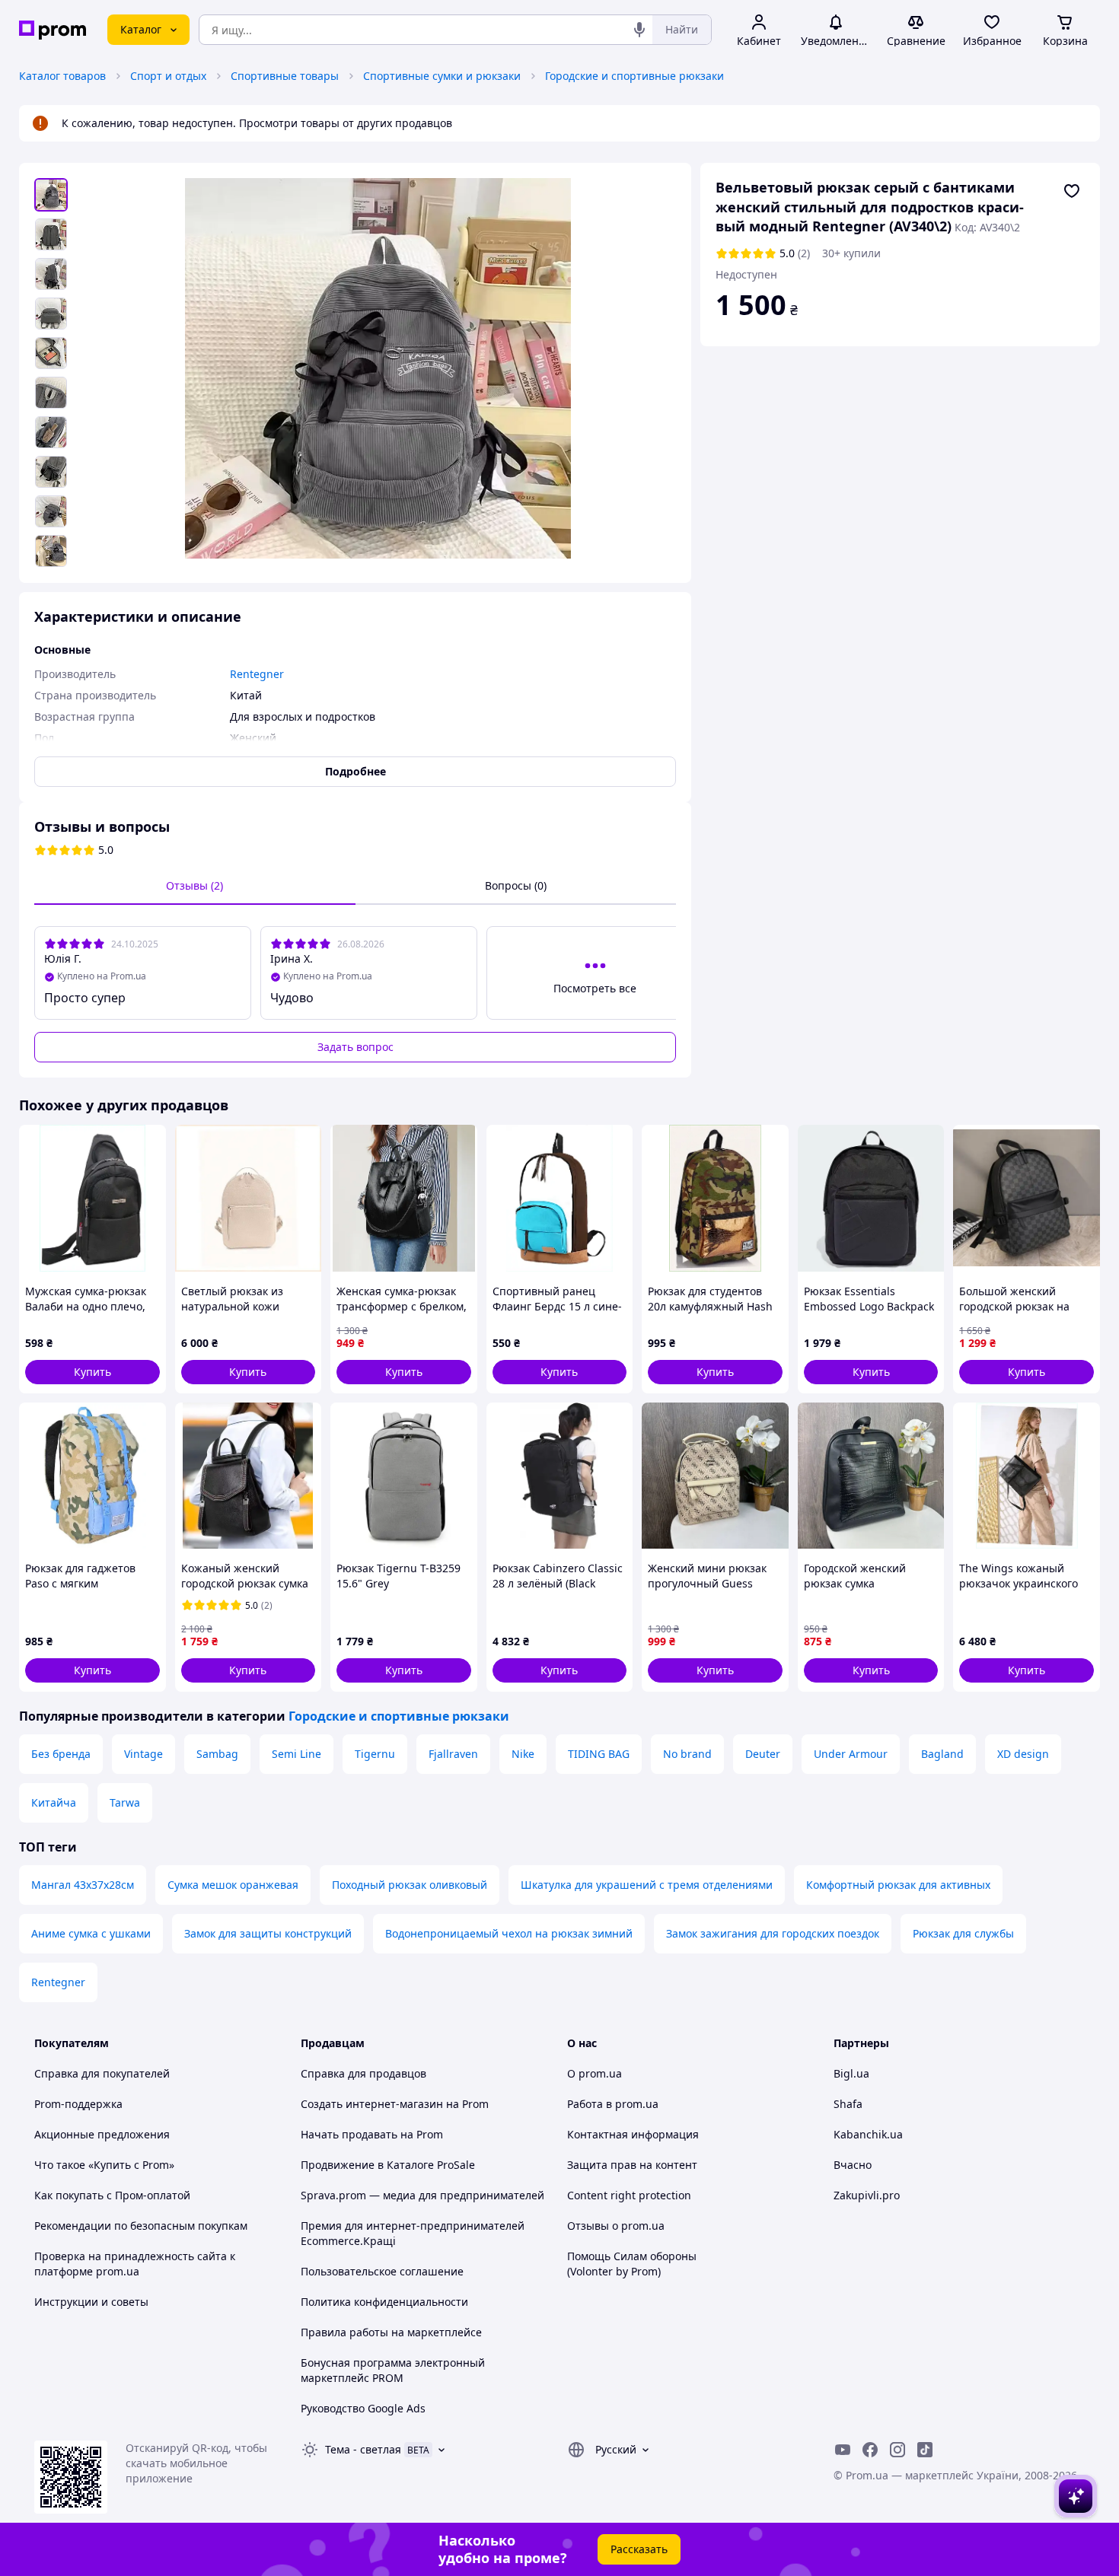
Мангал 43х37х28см (83, 1885)
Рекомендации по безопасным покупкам (141, 2226)
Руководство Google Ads (363, 2408)
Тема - (363, 2449)
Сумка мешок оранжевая (233, 1885)
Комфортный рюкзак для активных (898, 1885)
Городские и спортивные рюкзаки (634, 76)
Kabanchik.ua (868, 2134)
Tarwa (125, 1802)
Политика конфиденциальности (384, 2302)
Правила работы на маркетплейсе (391, 2332)
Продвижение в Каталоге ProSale (388, 2165)
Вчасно (853, 2165)
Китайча (54, 1802)
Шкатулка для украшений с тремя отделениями (647, 1885)
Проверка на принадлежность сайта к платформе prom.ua (135, 2264)
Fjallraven (453, 1754)
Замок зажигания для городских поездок (773, 1933)
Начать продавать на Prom (372, 2134)
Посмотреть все (595, 988)
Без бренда (61, 1754)
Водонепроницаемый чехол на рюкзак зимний (509, 1933)
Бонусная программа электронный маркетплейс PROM (393, 2370)
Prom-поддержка (78, 2104)
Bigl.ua (851, 2073)
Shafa (848, 2104)
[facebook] (870, 2450)
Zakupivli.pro (867, 2195)
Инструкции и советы (91, 2302)
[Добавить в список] (1072, 191)
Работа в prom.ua (613, 2104)
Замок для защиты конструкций (268, 1933)
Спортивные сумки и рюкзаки (442, 76)
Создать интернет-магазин (372, 2104)
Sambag (217, 1754)
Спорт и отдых (168, 76)
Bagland (942, 1754)
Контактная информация (633, 2134)
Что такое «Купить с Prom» (104, 2165)
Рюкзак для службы (963, 1933)
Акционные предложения (102, 2134)
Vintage (143, 1754)
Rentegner (58, 1982)
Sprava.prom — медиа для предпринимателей (422, 2195)
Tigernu (375, 1754)
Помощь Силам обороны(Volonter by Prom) (632, 2264)
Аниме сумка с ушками (91, 1933)
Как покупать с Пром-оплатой (112, 2195)
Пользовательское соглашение (382, 2271)
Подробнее (355, 771)
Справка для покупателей (102, 2073)
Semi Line (296, 1754)
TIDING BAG (599, 1754)
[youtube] (843, 2450)
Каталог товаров (62, 76)
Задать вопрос (355, 1047)
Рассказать (639, 2549)
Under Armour (851, 1754)
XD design (1023, 1754)
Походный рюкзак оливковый (410, 1885)
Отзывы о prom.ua (616, 2226)
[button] (92, 1372)
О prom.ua (595, 2073)
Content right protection (629, 2195)
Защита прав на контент (632, 2165)
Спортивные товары (285, 76)
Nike (523, 1754)
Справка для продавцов (363, 2073)
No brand (687, 1754)
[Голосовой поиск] (639, 30)
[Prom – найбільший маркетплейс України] (53, 30)
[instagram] (897, 2450)
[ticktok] (925, 2450)
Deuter (763, 1754)
